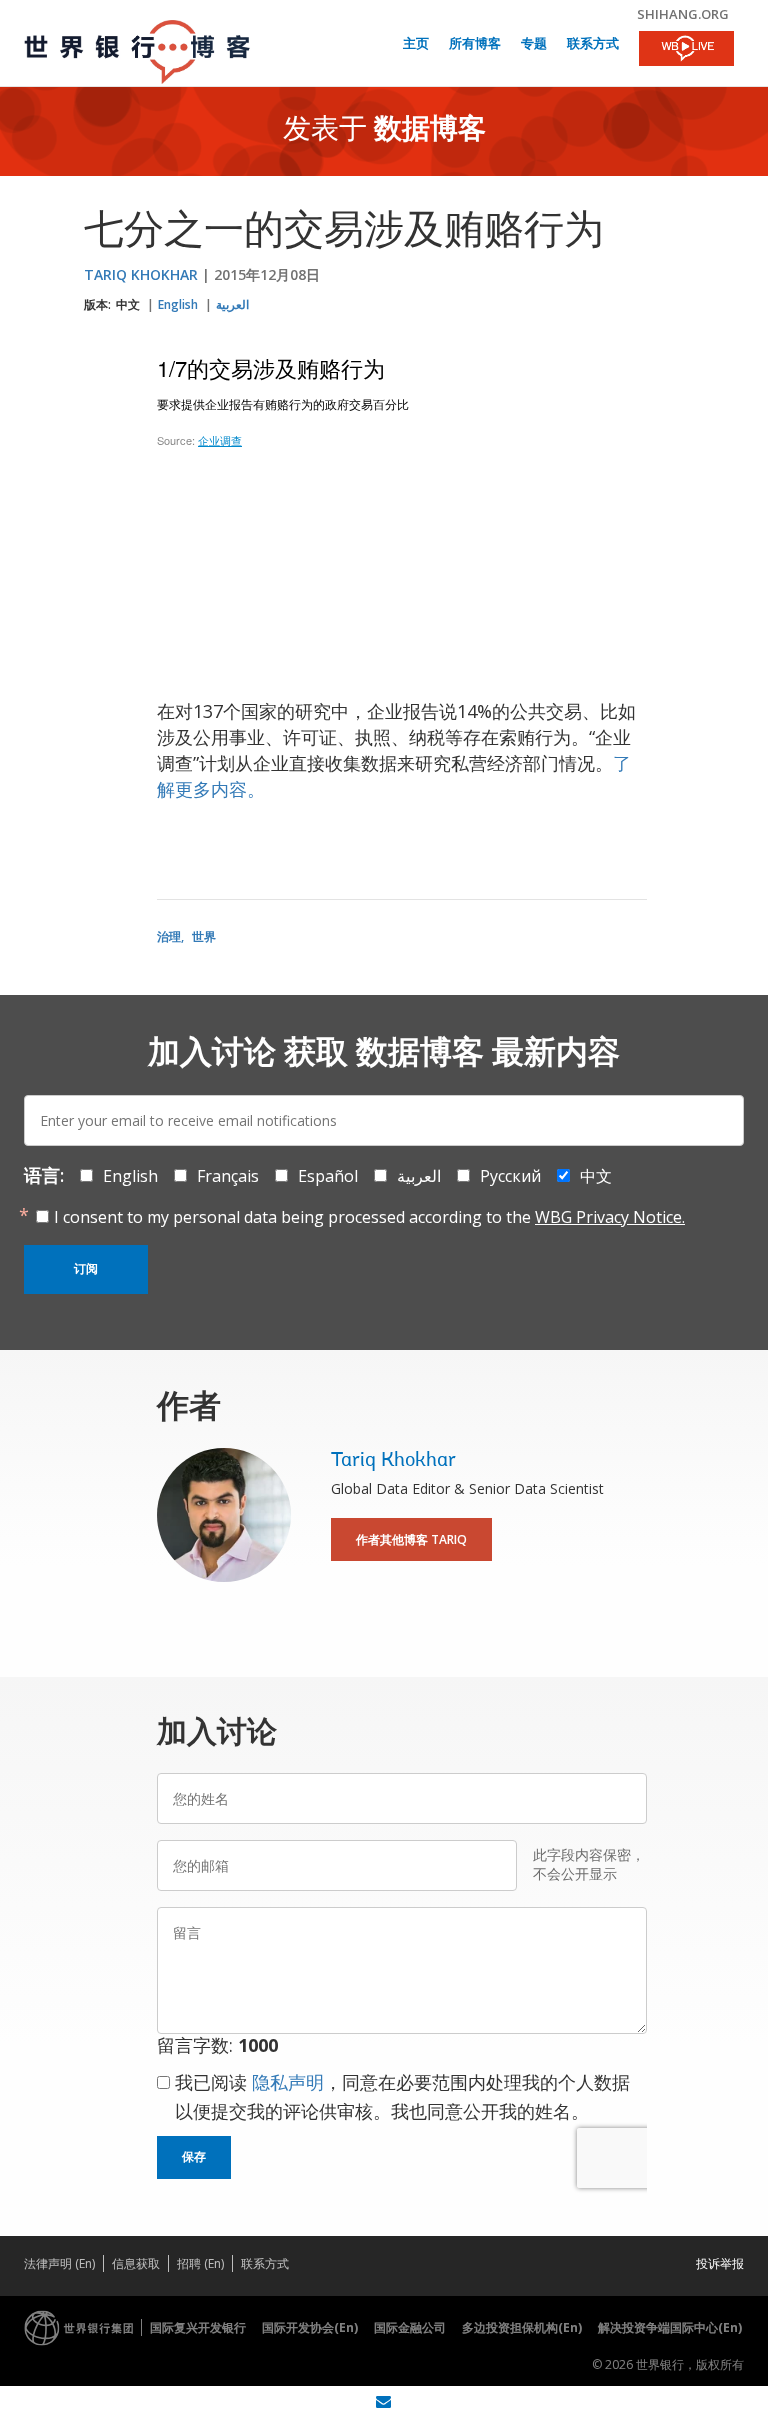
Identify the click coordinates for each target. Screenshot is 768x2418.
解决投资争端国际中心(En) (670, 2327)
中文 (128, 304)
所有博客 (475, 44)
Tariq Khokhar (141, 274)
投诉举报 (720, 2263)
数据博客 (430, 131)
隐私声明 (288, 2082)
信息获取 (136, 2263)
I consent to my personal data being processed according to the (369, 1217)
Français (228, 1176)
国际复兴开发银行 (198, 2327)
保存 (194, 2157)
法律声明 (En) (59, 2263)
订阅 (86, 1269)
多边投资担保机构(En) (522, 2327)
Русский (510, 1176)
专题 (534, 44)
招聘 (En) (200, 2263)
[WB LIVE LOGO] (686, 50)
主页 (416, 44)
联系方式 (593, 44)
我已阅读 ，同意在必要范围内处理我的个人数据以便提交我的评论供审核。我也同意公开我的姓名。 (402, 2096)
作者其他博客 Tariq (411, 1539)
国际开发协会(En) (310, 2327)
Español (328, 1176)
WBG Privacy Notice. (610, 1217)
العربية (232, 304)
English (178, 304)
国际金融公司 (410, 2327)
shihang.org (683, 14)
